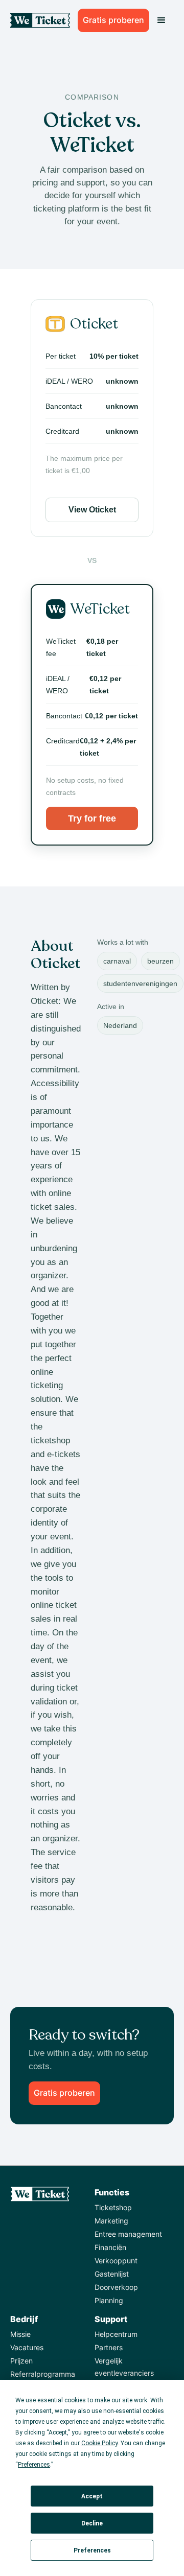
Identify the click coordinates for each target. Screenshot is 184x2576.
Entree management (128, 2234)
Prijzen (21, 2361)
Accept (92, 2496)
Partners (109, 2347)
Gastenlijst (112, 2274)
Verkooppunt (116, 2261)
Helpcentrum (116, 2334)
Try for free (92, 818)
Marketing (111, 2221)
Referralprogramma (43, 2374)
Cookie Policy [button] (99, 2443)
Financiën (110, 2247)
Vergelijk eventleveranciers (124, 2367)
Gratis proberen (113, 20)
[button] (162, 20)
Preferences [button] (34, 2465)
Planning (109, 2300)
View (92, 510)
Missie (20, 2334)
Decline (92, 2523)
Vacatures (27, 2347)
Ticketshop (113, 2207)
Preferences (92, 2550)
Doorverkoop (116, 2287)
